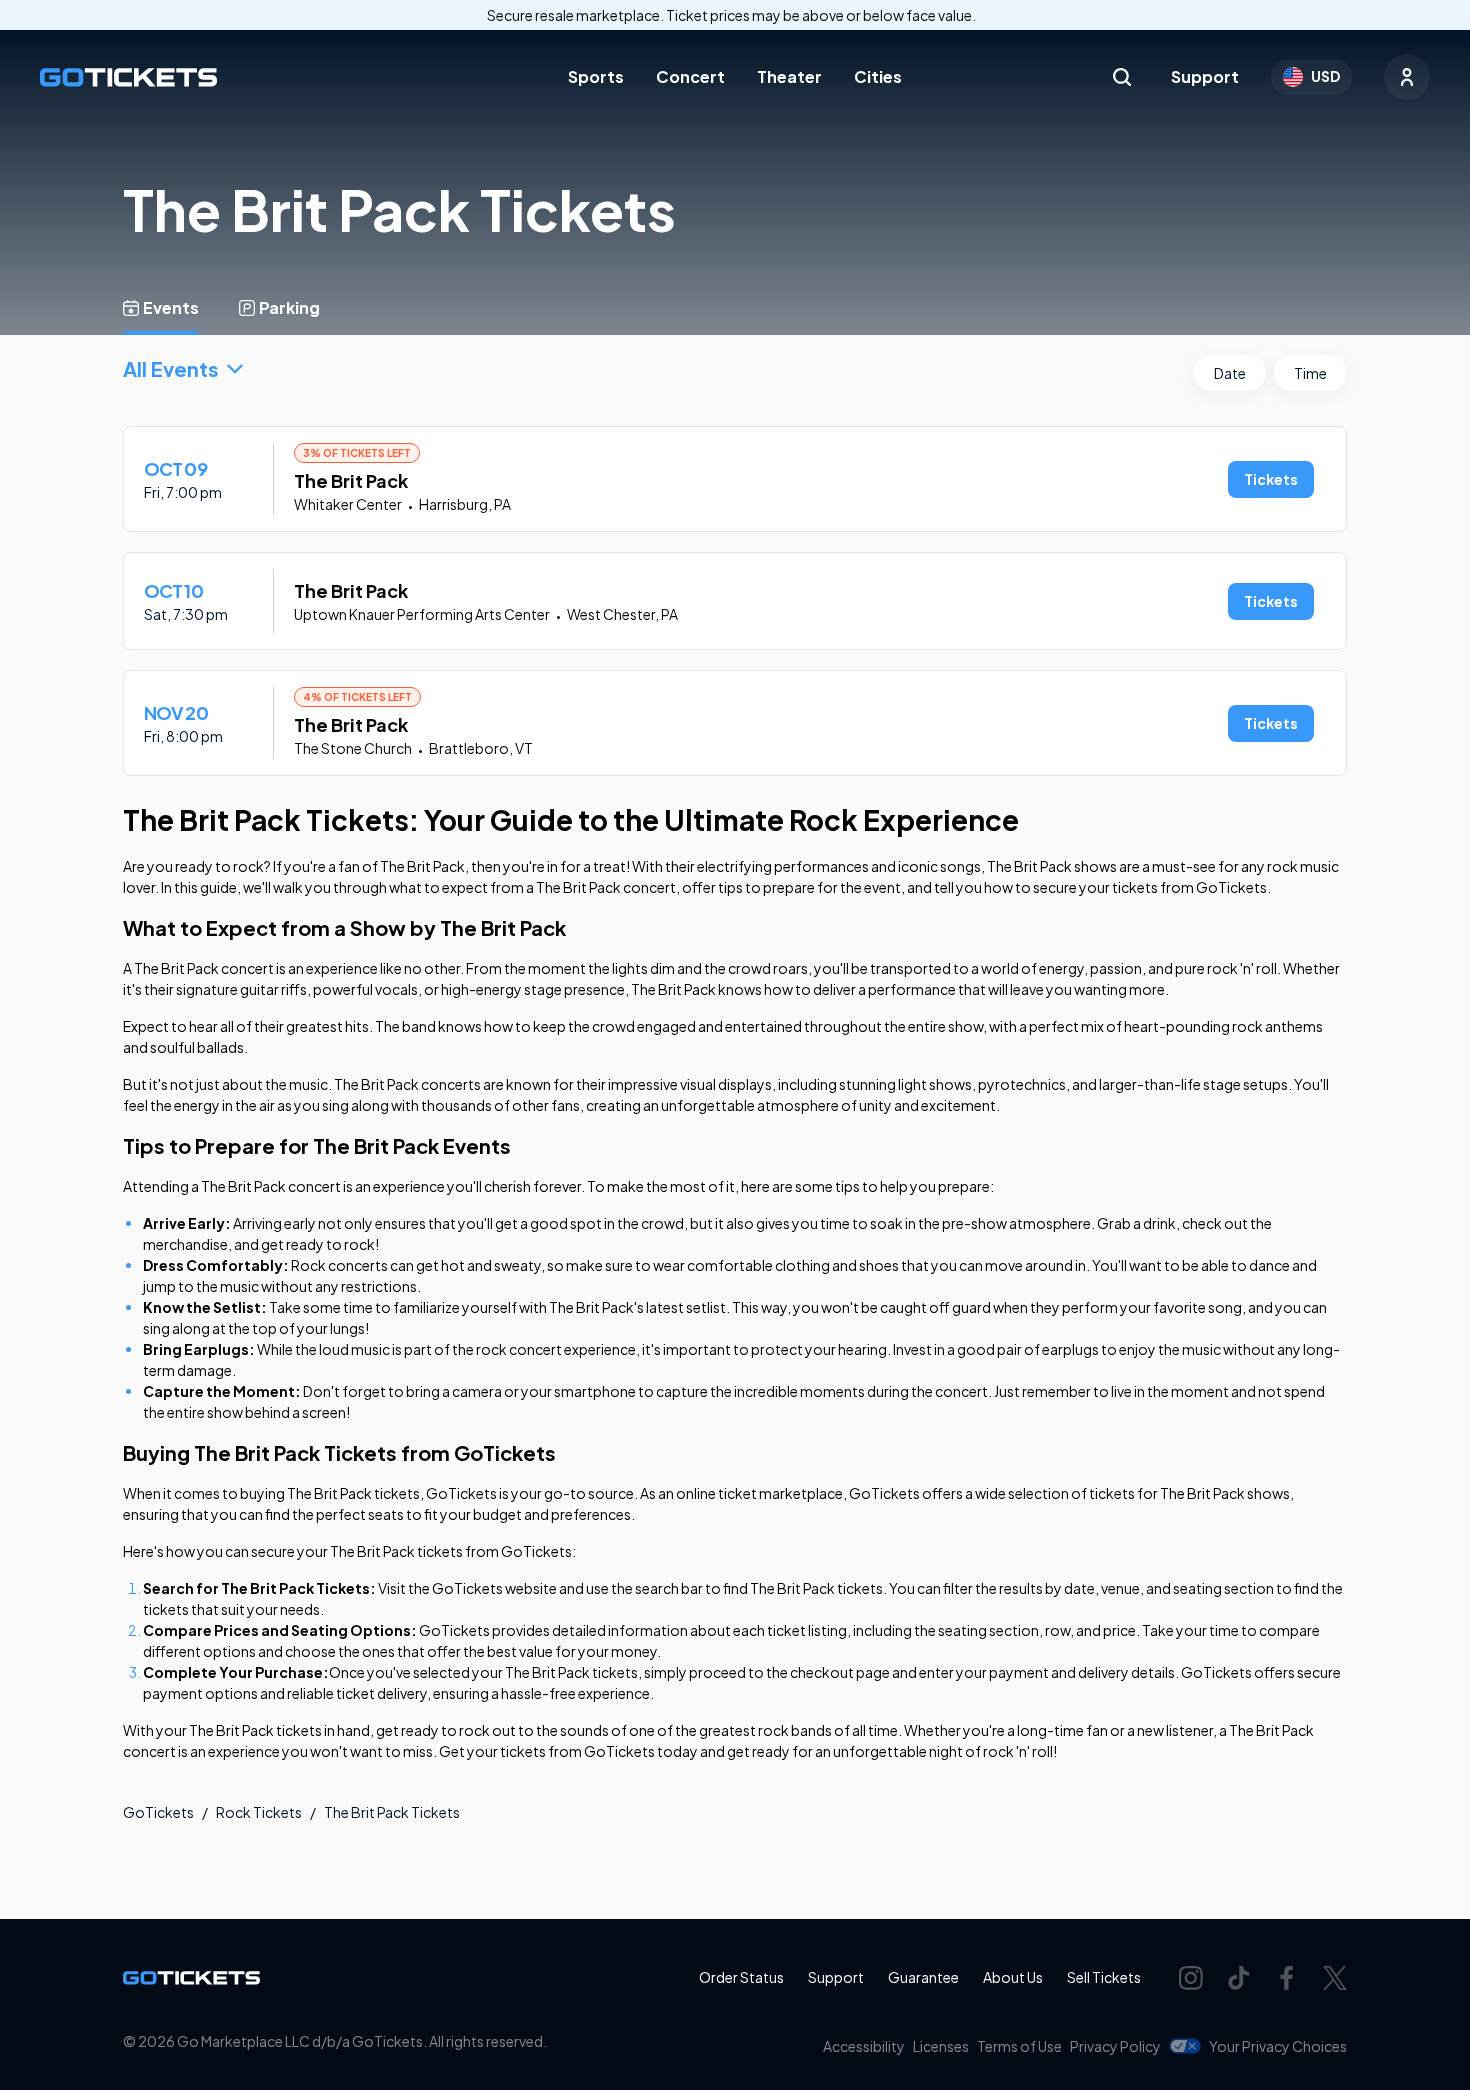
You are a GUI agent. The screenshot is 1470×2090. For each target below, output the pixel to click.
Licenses (941, 2046)
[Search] (1122, 77)
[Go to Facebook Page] (1287, 1978)
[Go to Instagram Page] (1191, 1978)
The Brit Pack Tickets (392, 1812)
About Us (1013, 1977)
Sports (596, 76)
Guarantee (923, 1977)
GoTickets (158, 1812)
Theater (789, 76)
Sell (1104, 1977)
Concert (690, 76)
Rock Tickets (259, 1812)
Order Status (741, 1977)
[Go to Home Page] (128, 77)
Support (1205, 76)
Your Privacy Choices (1278, 2046)
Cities (878, 76)
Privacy (1115, 2046)
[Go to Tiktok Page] (1239, 1978)
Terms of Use (1019, 2046)
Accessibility (864, 2046)
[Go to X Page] (1335, 1978)
